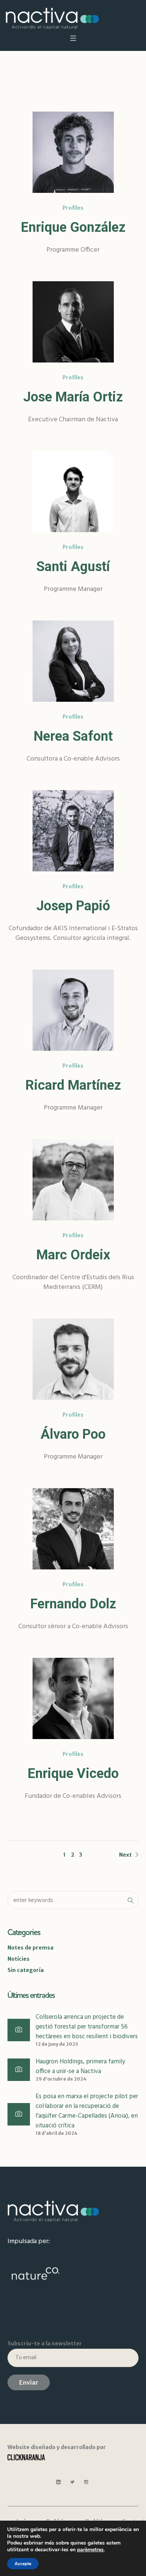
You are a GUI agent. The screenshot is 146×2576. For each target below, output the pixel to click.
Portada (59, 84)
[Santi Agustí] (73, 491)
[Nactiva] (52, 18)
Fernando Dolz (73, 1604)
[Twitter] (72, 2482)
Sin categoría (26, 1970)
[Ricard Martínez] (73, 1010)
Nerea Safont (73, 736)
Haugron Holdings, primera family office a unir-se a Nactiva (80, 2067)
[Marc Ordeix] (73, 1180)
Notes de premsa (31, 1948)
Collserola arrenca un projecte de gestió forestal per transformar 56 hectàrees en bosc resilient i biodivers (87, 2027)
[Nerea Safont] (73, 661)
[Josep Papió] (73, 831)
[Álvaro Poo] (73, 1359)
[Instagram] (86, 2482)
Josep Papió (73, 906)
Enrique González (73, 227)
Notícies (19, 1959)
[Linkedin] (58, 2482)
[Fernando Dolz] (73, 1529)
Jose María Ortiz (73, 397)
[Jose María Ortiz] (73, 322)
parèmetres (90, 2550)
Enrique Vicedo (73, 1774)
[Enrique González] (73, 152)
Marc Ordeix (73, 1255)
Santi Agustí (73, 567)
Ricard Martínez (73, 1085)
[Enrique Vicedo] (73, 1698)
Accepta (23, 2564)
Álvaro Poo (73, 1434)
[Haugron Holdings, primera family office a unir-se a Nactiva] (19, 2070)
